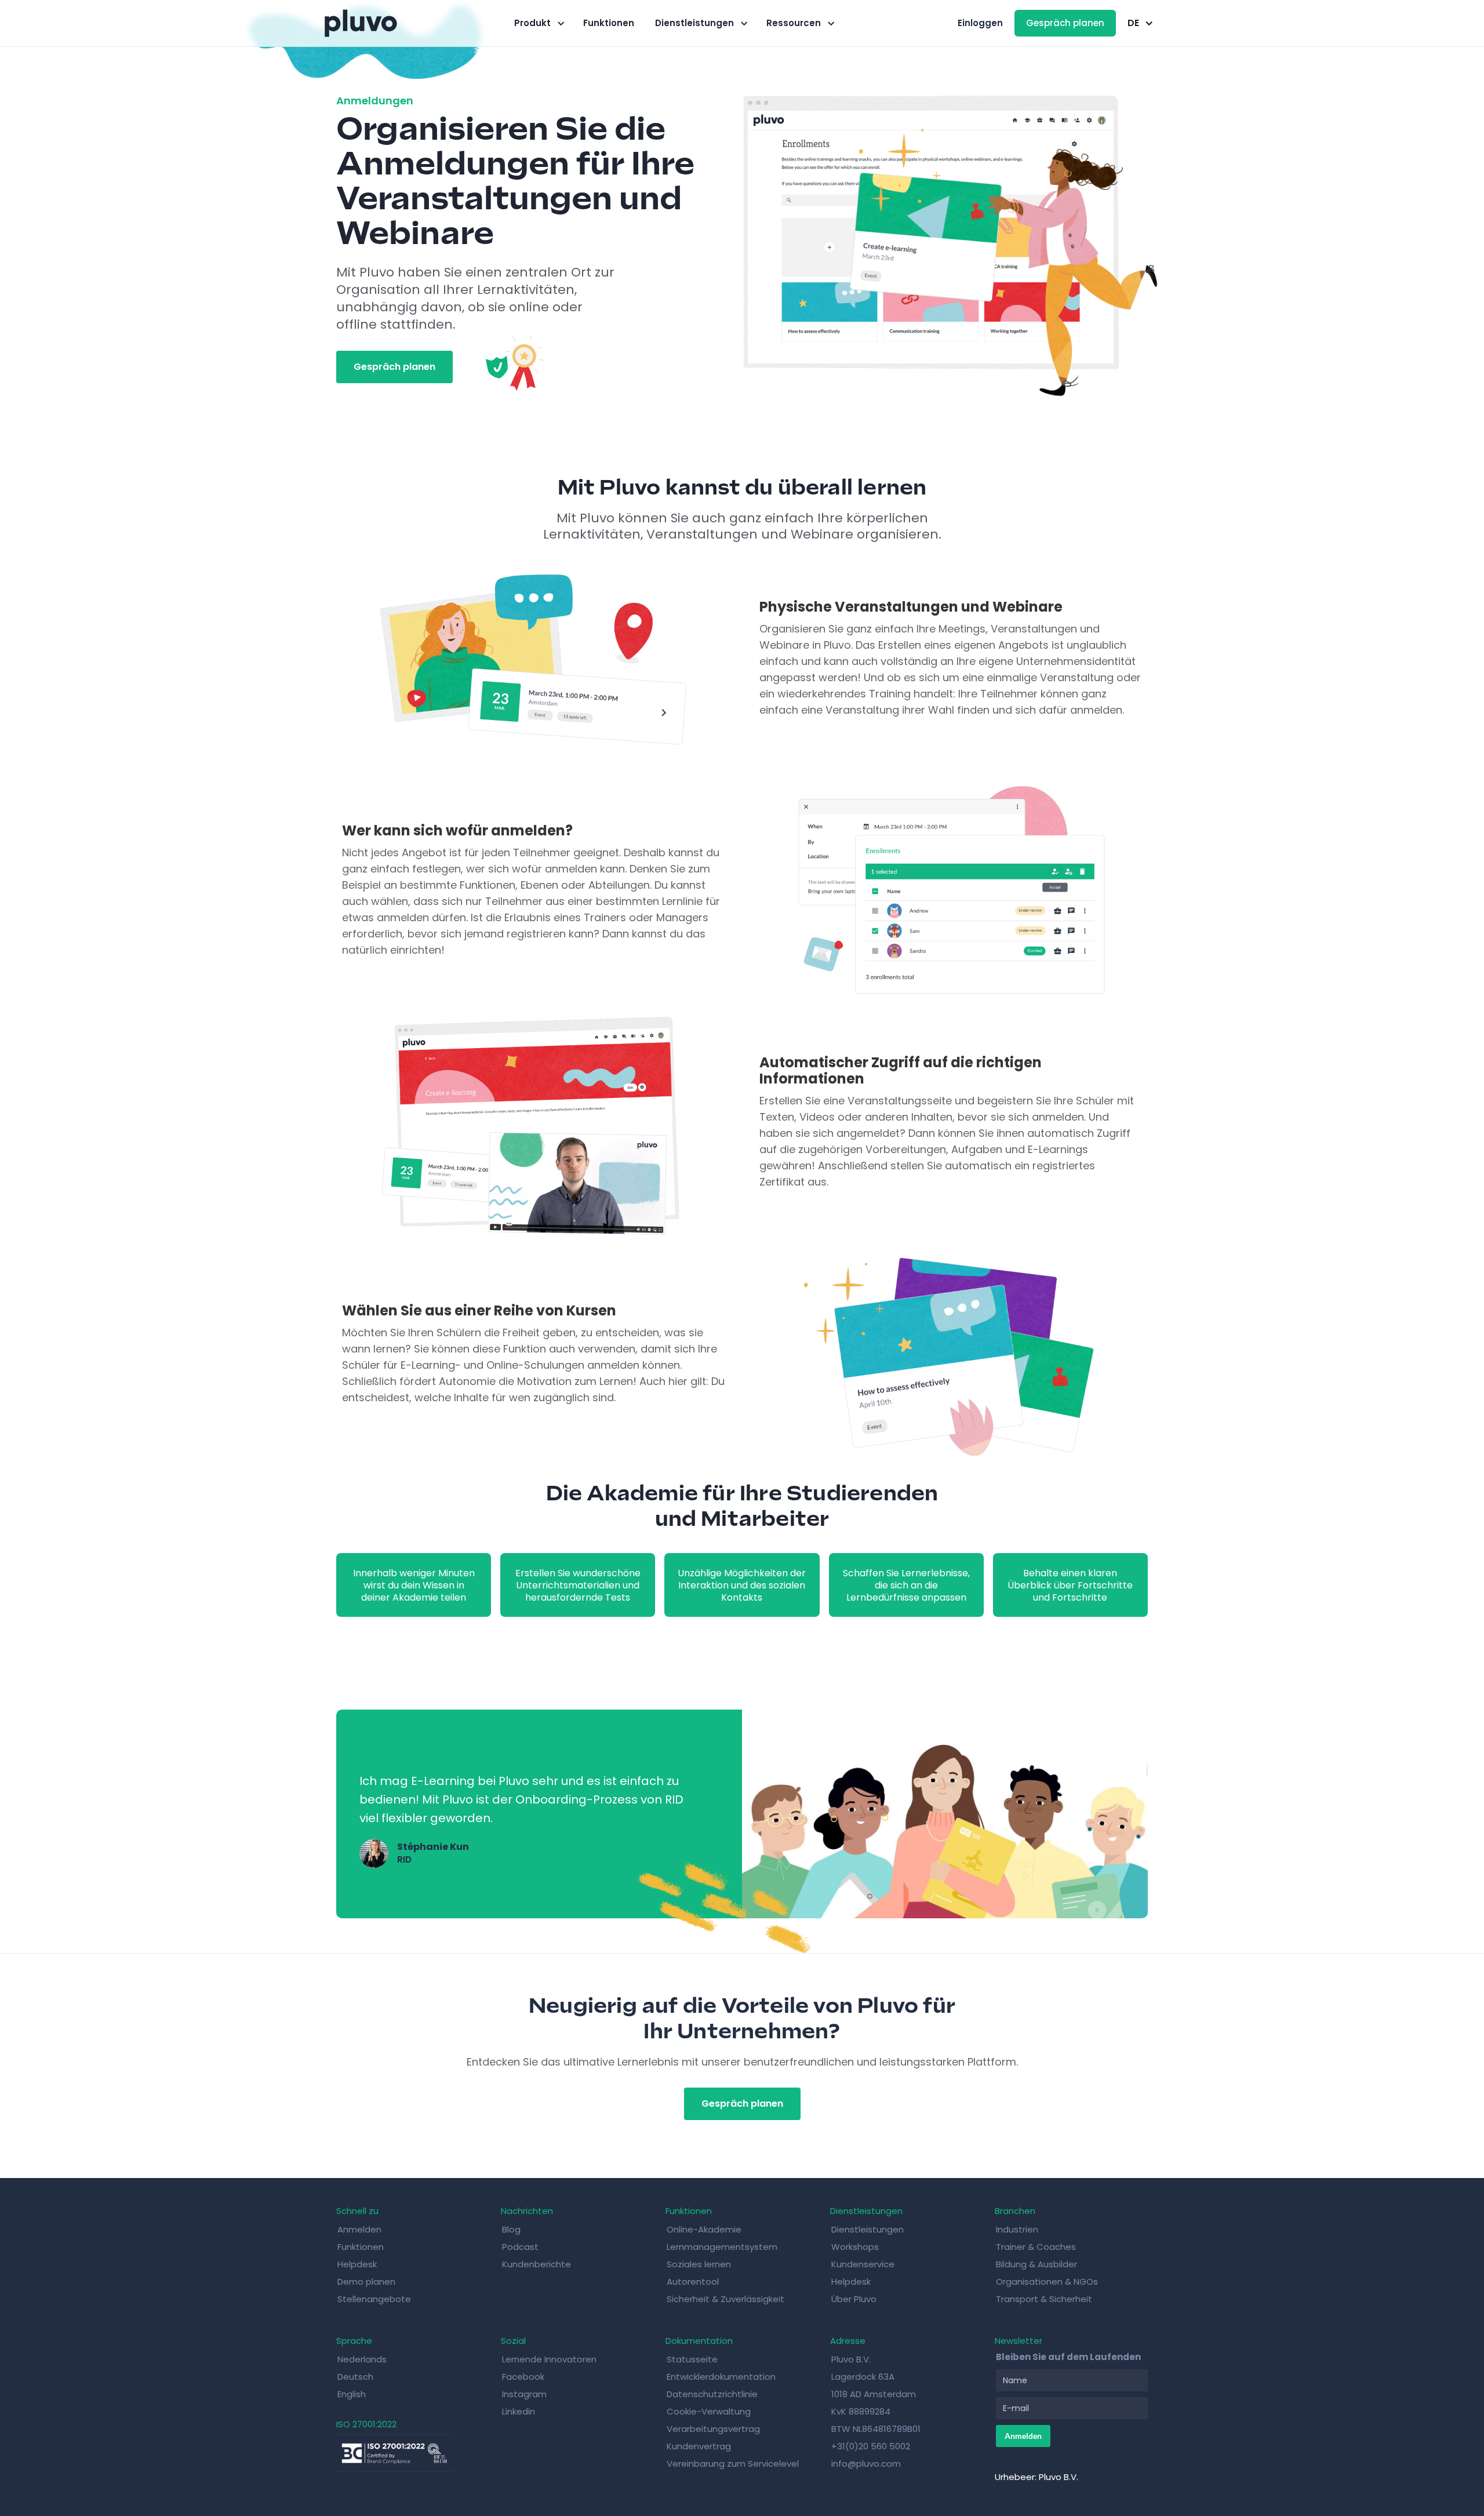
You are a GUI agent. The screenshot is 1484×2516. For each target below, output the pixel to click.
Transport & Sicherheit (1044, 2299)
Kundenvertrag (699, 2446)
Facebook (523, 2377)
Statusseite (692, 2359)
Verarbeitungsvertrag (713, 2429)
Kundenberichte (537, 2264)
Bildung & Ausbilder (1036, 2264)
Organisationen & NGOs (1047, 2282)
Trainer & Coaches (1036, 2247)
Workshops (855, 2247)
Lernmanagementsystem (722, 2247)
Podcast (520, 2247)
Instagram (524, 2394)
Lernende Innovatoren (549, 2359)
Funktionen (609, 23)
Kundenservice (863, 2264)
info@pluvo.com (866, 2464)
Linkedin (519, 2411)
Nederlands (362, 2359)
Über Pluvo (854, 2299)
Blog (511, 2229)
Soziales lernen (699, 2264)
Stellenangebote (374, 2299)
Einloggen (980, 23)
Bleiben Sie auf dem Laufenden (1068, 2357)
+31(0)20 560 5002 (871, 2446)
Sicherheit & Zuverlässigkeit (725, 2299)
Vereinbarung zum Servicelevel (733, 2464)
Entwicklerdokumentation (721, 2377)
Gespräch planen (1065, 23)
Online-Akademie (704, 2229)
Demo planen (366, 2282)
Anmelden (359, 2229)
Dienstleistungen (868, 2229)
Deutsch (355, 2377)
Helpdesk (357, 2264)
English (352, 2394)
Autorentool (693, 2282)
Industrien (1017, 2229)
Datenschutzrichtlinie (712, 2394)
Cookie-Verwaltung (709, 2411)
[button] (538, 23)
